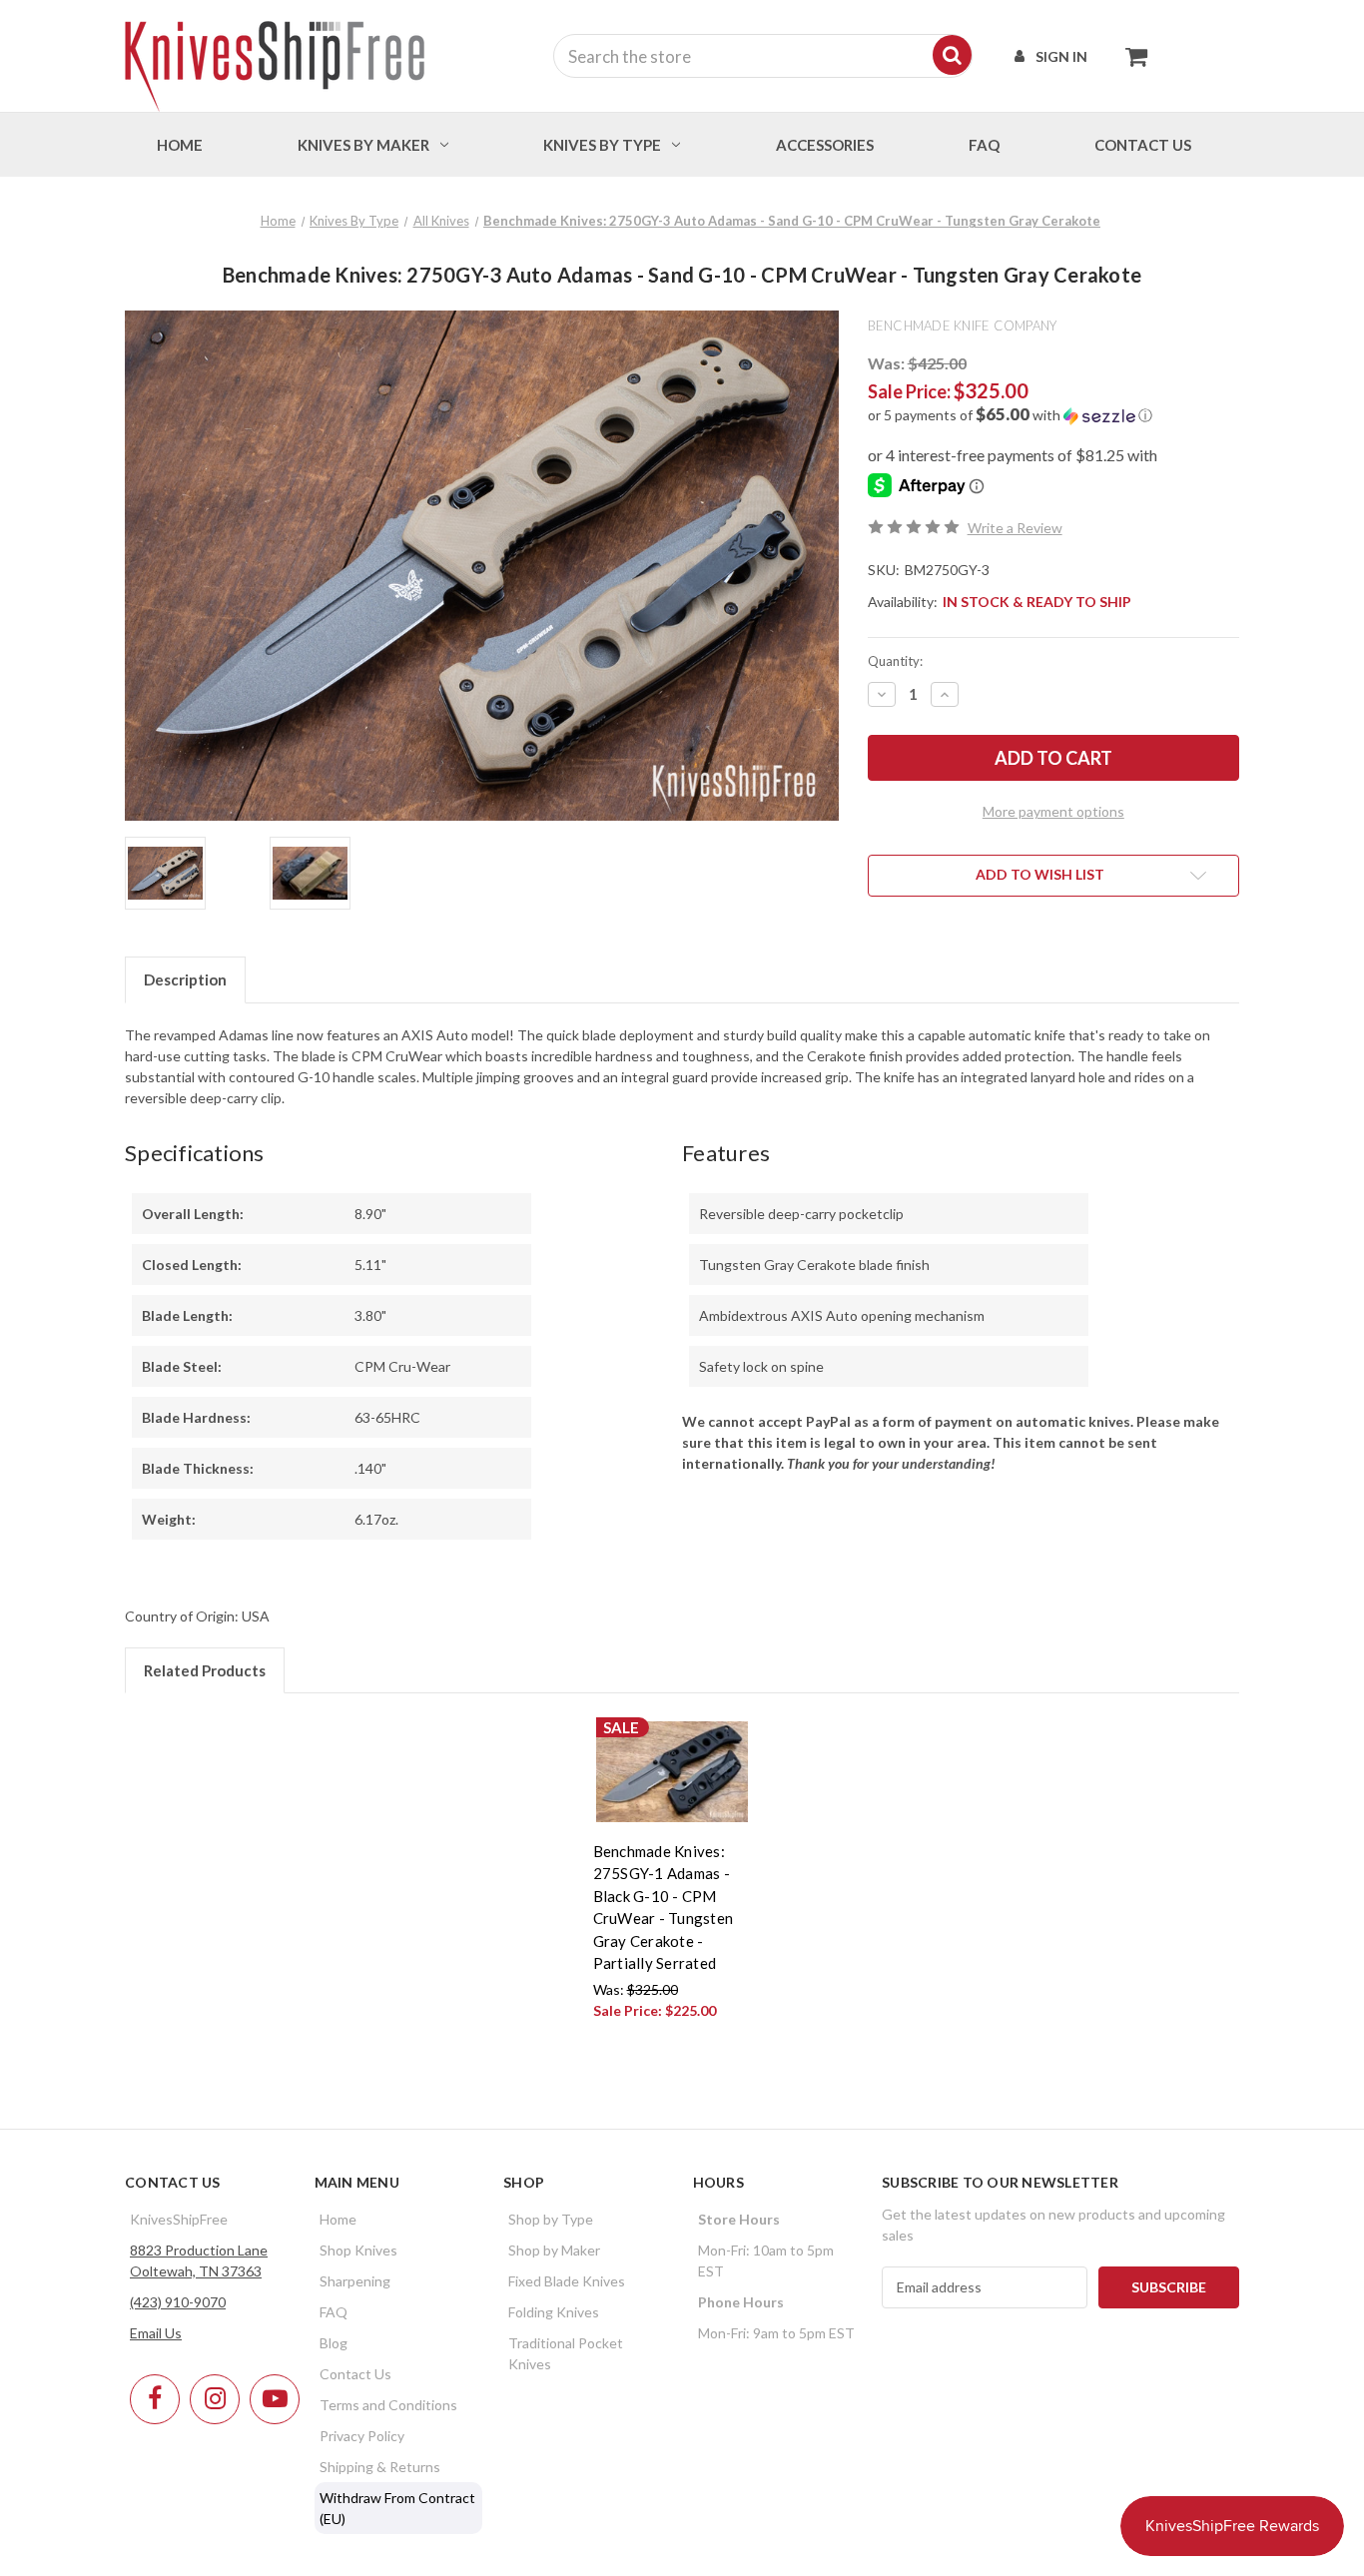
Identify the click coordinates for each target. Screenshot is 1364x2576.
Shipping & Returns (380, 2467)
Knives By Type (602, 145)
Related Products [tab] (205, 1670)
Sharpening (355, 2281)
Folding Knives (554, 2312)
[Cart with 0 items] (1131, 56)
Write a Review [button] (1015, 528)
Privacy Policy (362, 2436)
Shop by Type (551, 2219)
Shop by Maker (554, 2250)
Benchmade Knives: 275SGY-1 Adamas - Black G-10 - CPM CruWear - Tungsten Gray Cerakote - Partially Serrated (664, 1908)
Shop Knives (358, 2250)
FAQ (984, 145)
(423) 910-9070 (178, 2302)
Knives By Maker (363, 145)
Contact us (1143, 145)
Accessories (825, 145)
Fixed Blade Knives (567, 2281)
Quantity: (895, 661)
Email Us (156, 2333)
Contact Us (355, 2374)
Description (185, 979)
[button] (1053, 415)
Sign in (1061, 56)
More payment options (1053, 811)
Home (180, 145)
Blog (334, 2343)
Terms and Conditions (388, 2405)
